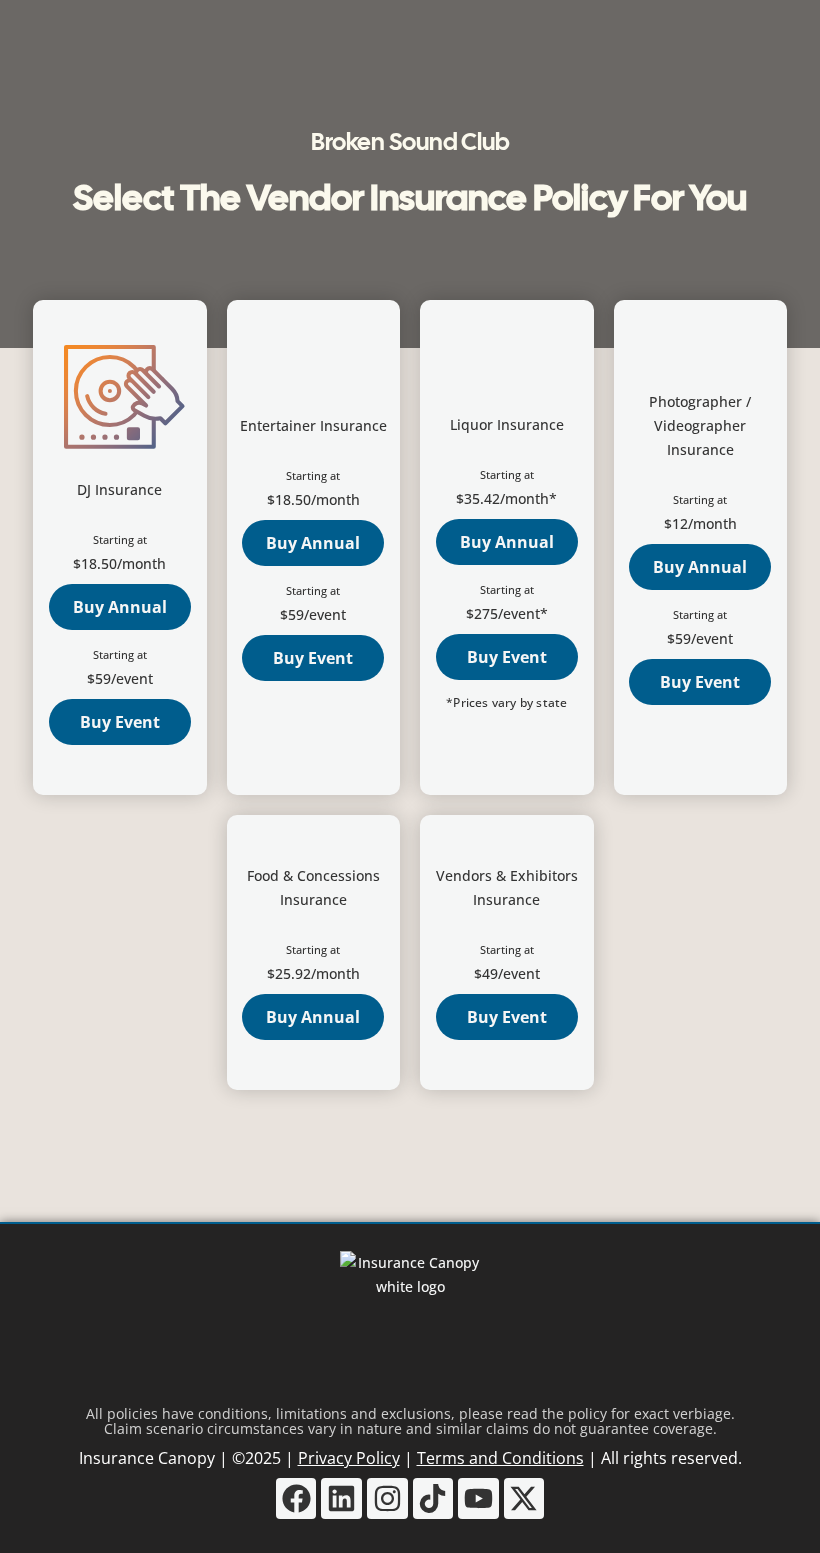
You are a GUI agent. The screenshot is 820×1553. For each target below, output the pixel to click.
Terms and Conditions (500, 1458)
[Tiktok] (433, 1498)
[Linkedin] (341, 1498)
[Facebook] (296, 1498)
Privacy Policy (349, 1458)
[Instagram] (387, 1498)
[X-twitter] (524, 1498)
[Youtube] (478, 1498)
